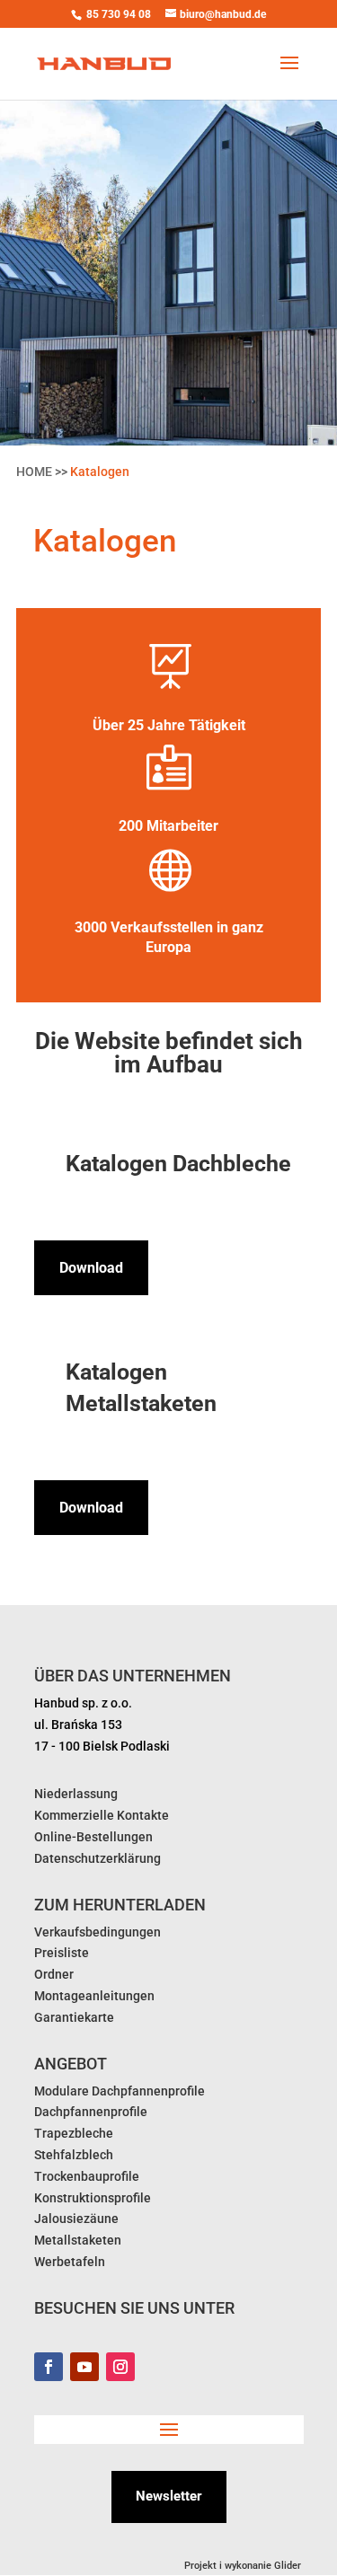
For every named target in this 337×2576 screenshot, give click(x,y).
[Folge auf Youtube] (84, 2367)
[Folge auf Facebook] (49, 2367)
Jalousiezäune (76, 2219)
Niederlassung (76, 1794)
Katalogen (100, 472)
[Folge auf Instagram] (120, 2367)
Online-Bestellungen (93, 1837)
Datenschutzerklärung (98, 1858)
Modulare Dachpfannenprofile (120, 2091)
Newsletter (169, 2496)
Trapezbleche (74, 2133)
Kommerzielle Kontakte (102, 1815)
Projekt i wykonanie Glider (244, 2566)
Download (91, 1268)
